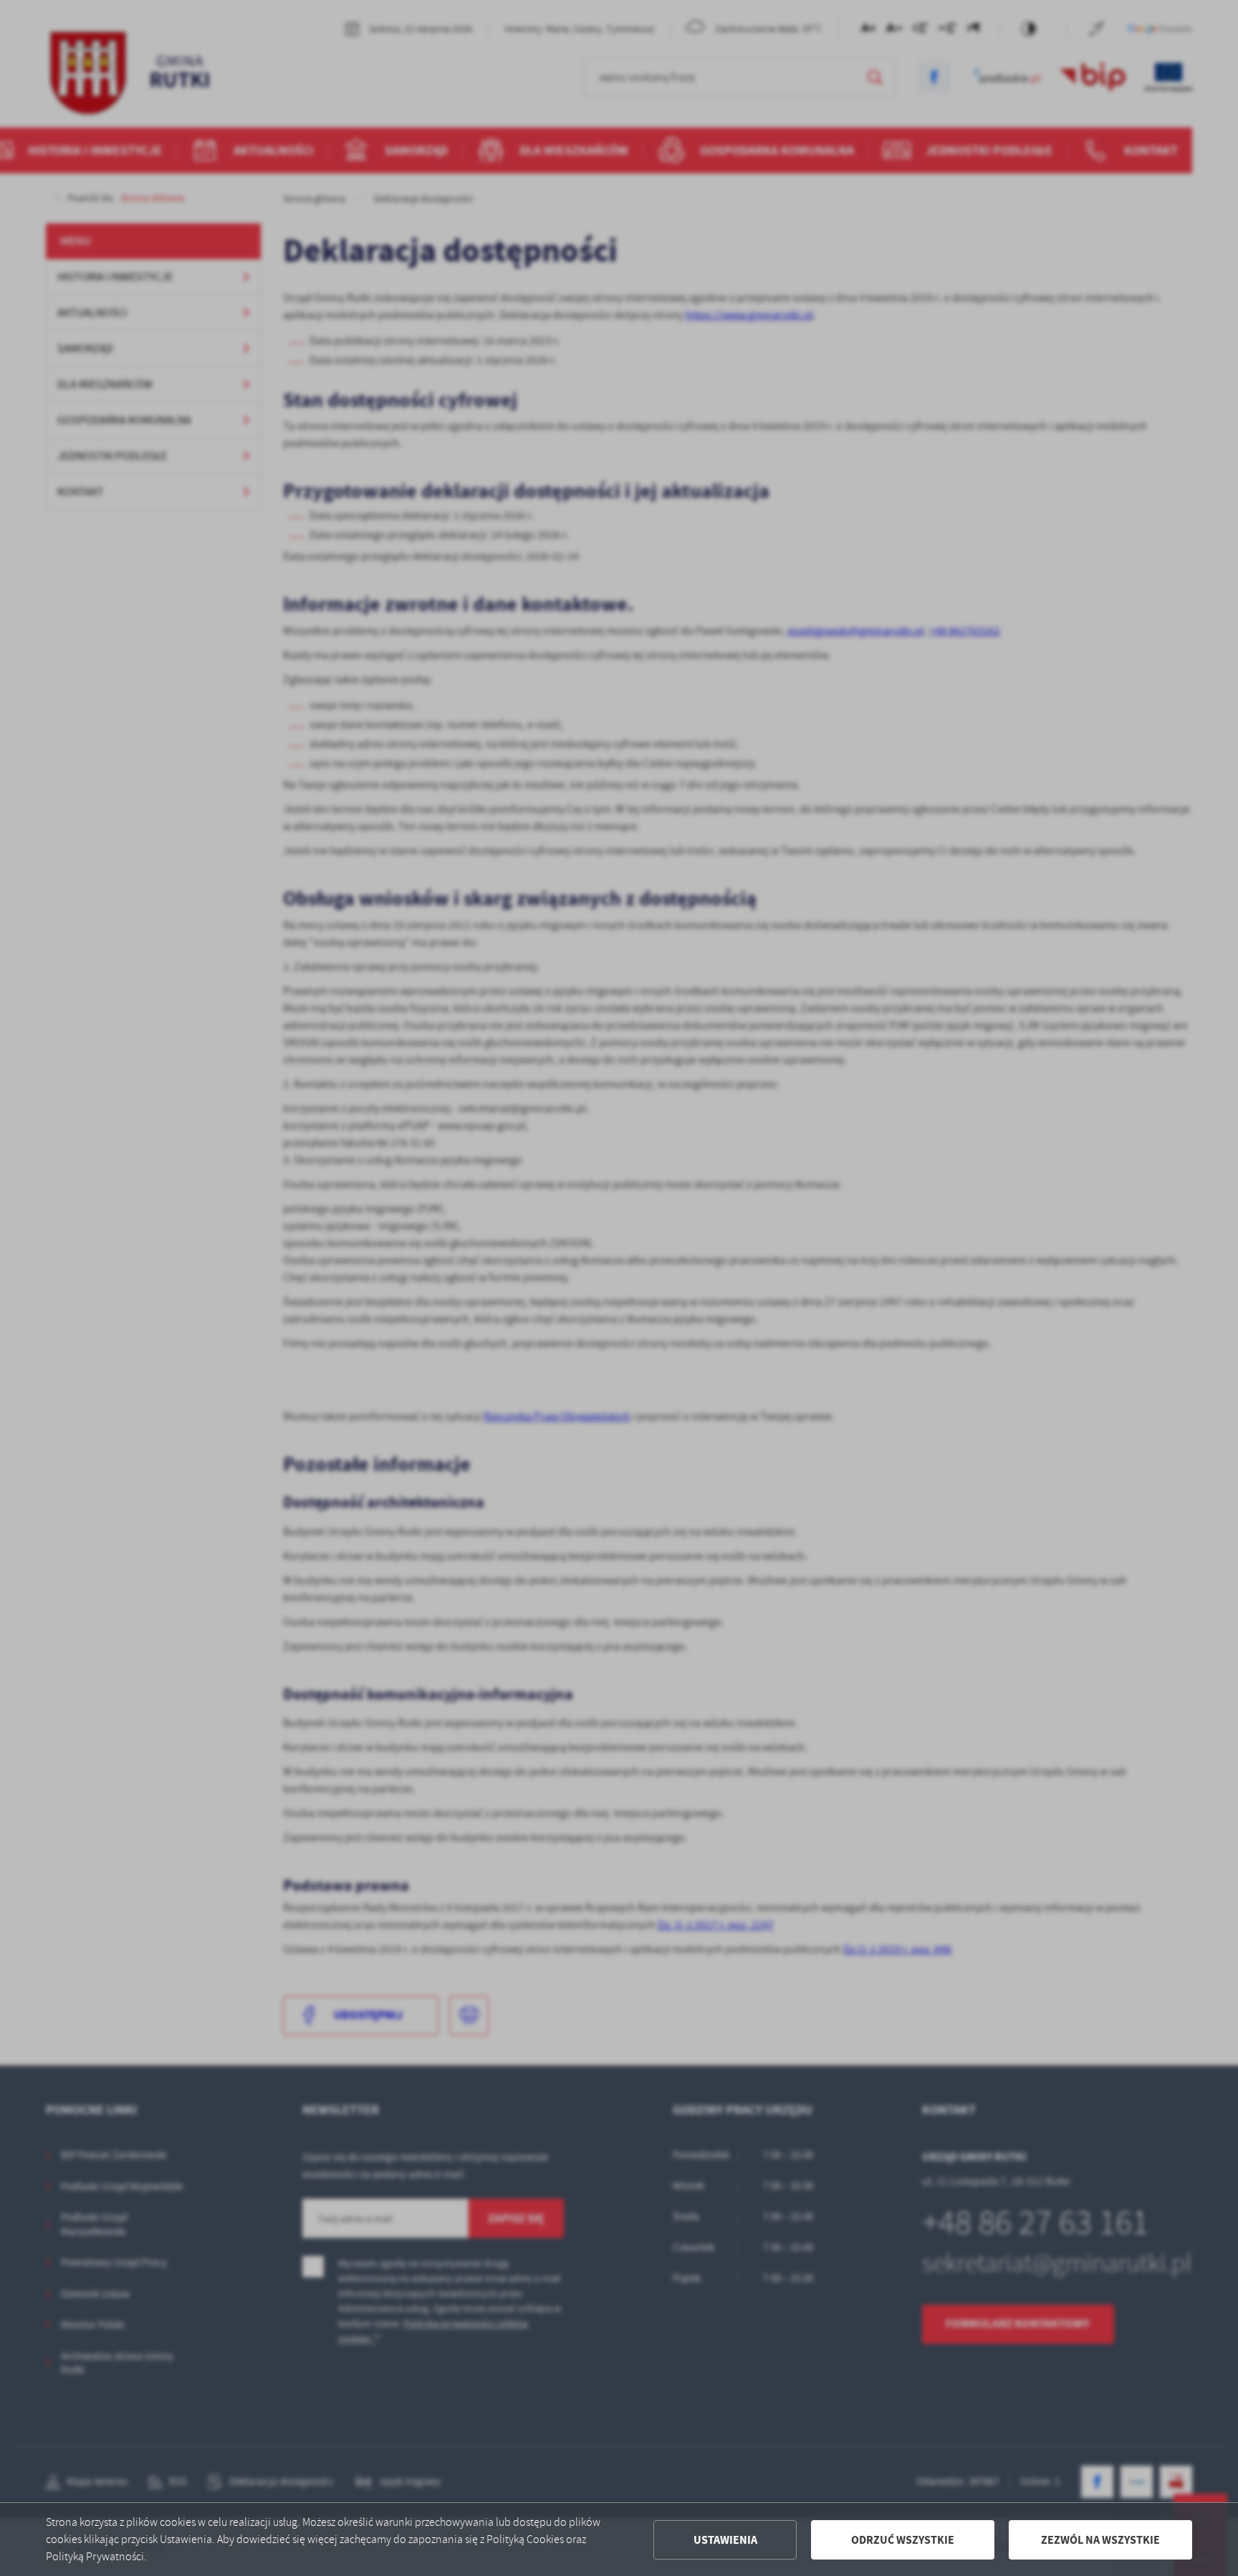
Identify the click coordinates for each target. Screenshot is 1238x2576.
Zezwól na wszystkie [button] (1100, 2540)
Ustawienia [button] (725, 2540)
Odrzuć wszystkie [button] (903, 2540)
